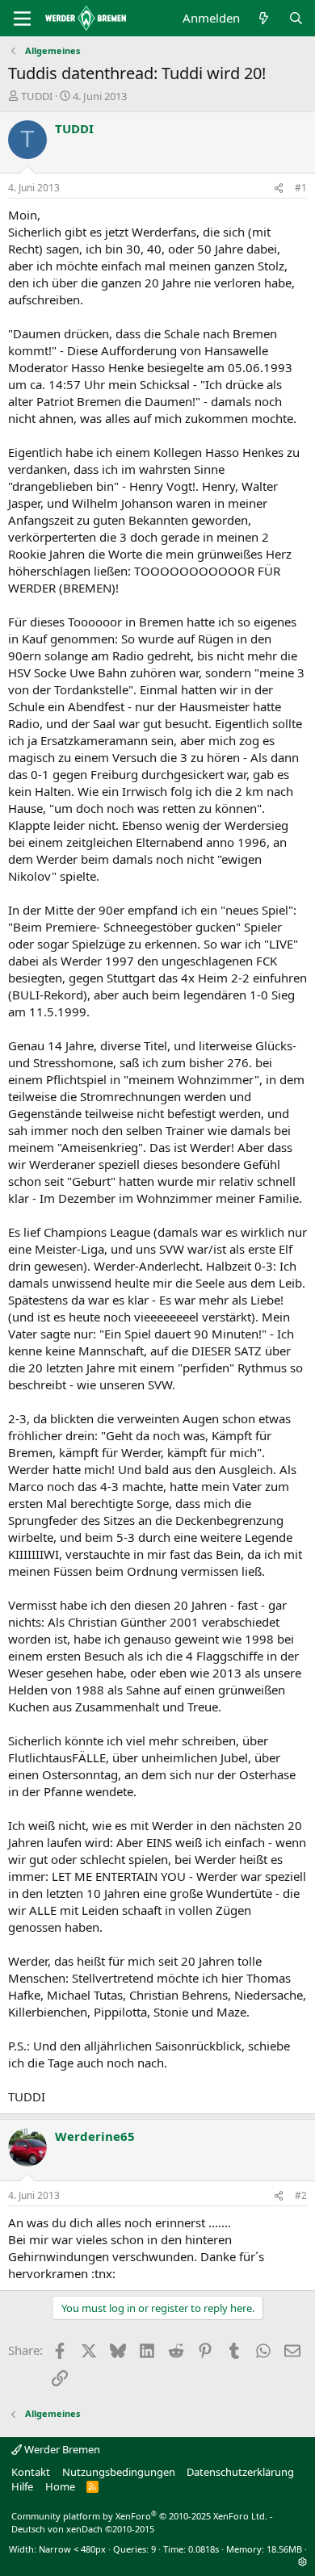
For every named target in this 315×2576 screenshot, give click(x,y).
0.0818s (204, 2549)
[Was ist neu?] (264, 18)
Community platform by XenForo (139, 2516)
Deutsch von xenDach (83, 2529)
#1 (301, 188)
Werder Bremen (61, 2449)
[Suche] (296, 18)
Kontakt (31, 2472)
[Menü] (22, 19)
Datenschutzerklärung (240, 2472)
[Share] (279, 188)
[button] (302, 2562)
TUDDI (37, 96)
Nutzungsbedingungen (119, 2472)
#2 (301, 2195)
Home (60, 2486)
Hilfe (22, 2486)
